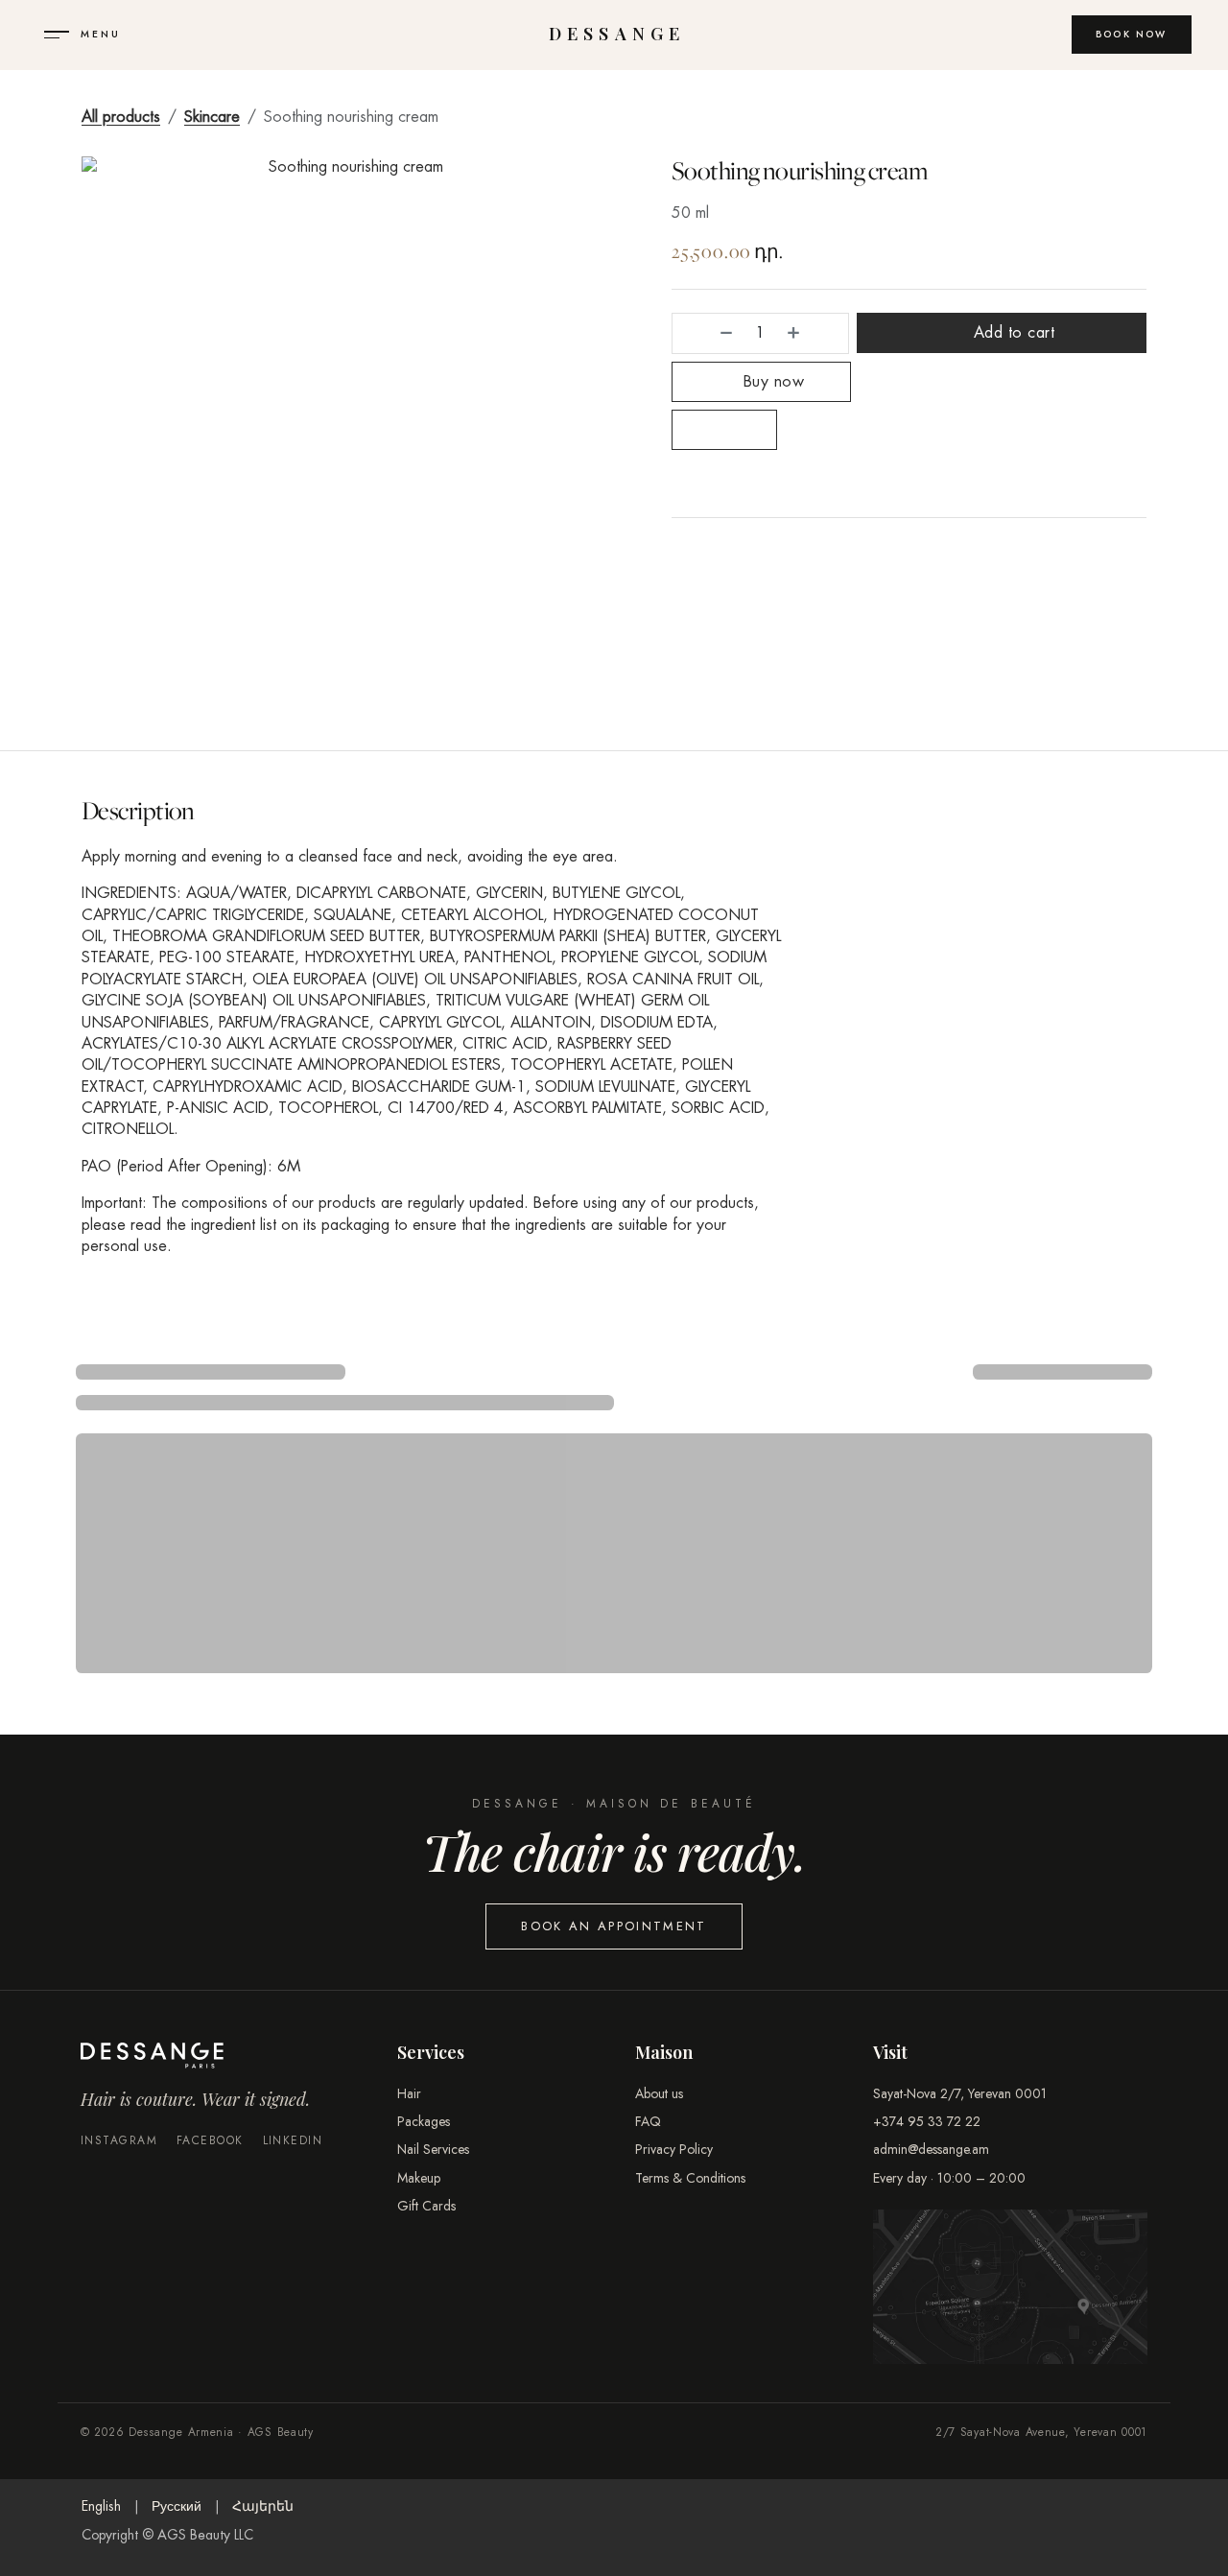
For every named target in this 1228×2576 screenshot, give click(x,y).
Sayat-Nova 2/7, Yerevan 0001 (960, 2093)
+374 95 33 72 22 (927, 2121)
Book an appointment (614, 1926)
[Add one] (813, 333)
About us (659, 2093)
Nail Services (433, 2149)
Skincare (212, 117)
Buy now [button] (771, 381)
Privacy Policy (674, 2149)
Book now (1132, 34)
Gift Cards (426, 2206)
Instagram (119, 2141)
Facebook (210, 2141)
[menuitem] (101, 2507)
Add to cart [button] (1011, 332)
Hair (409, 2093)
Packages (424, 2121)
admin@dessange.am (931, 2149)
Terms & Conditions (690, 2178)
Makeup (419, 2178)
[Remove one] (707, 333)
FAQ (648, 2121)
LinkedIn (293, 2141)
